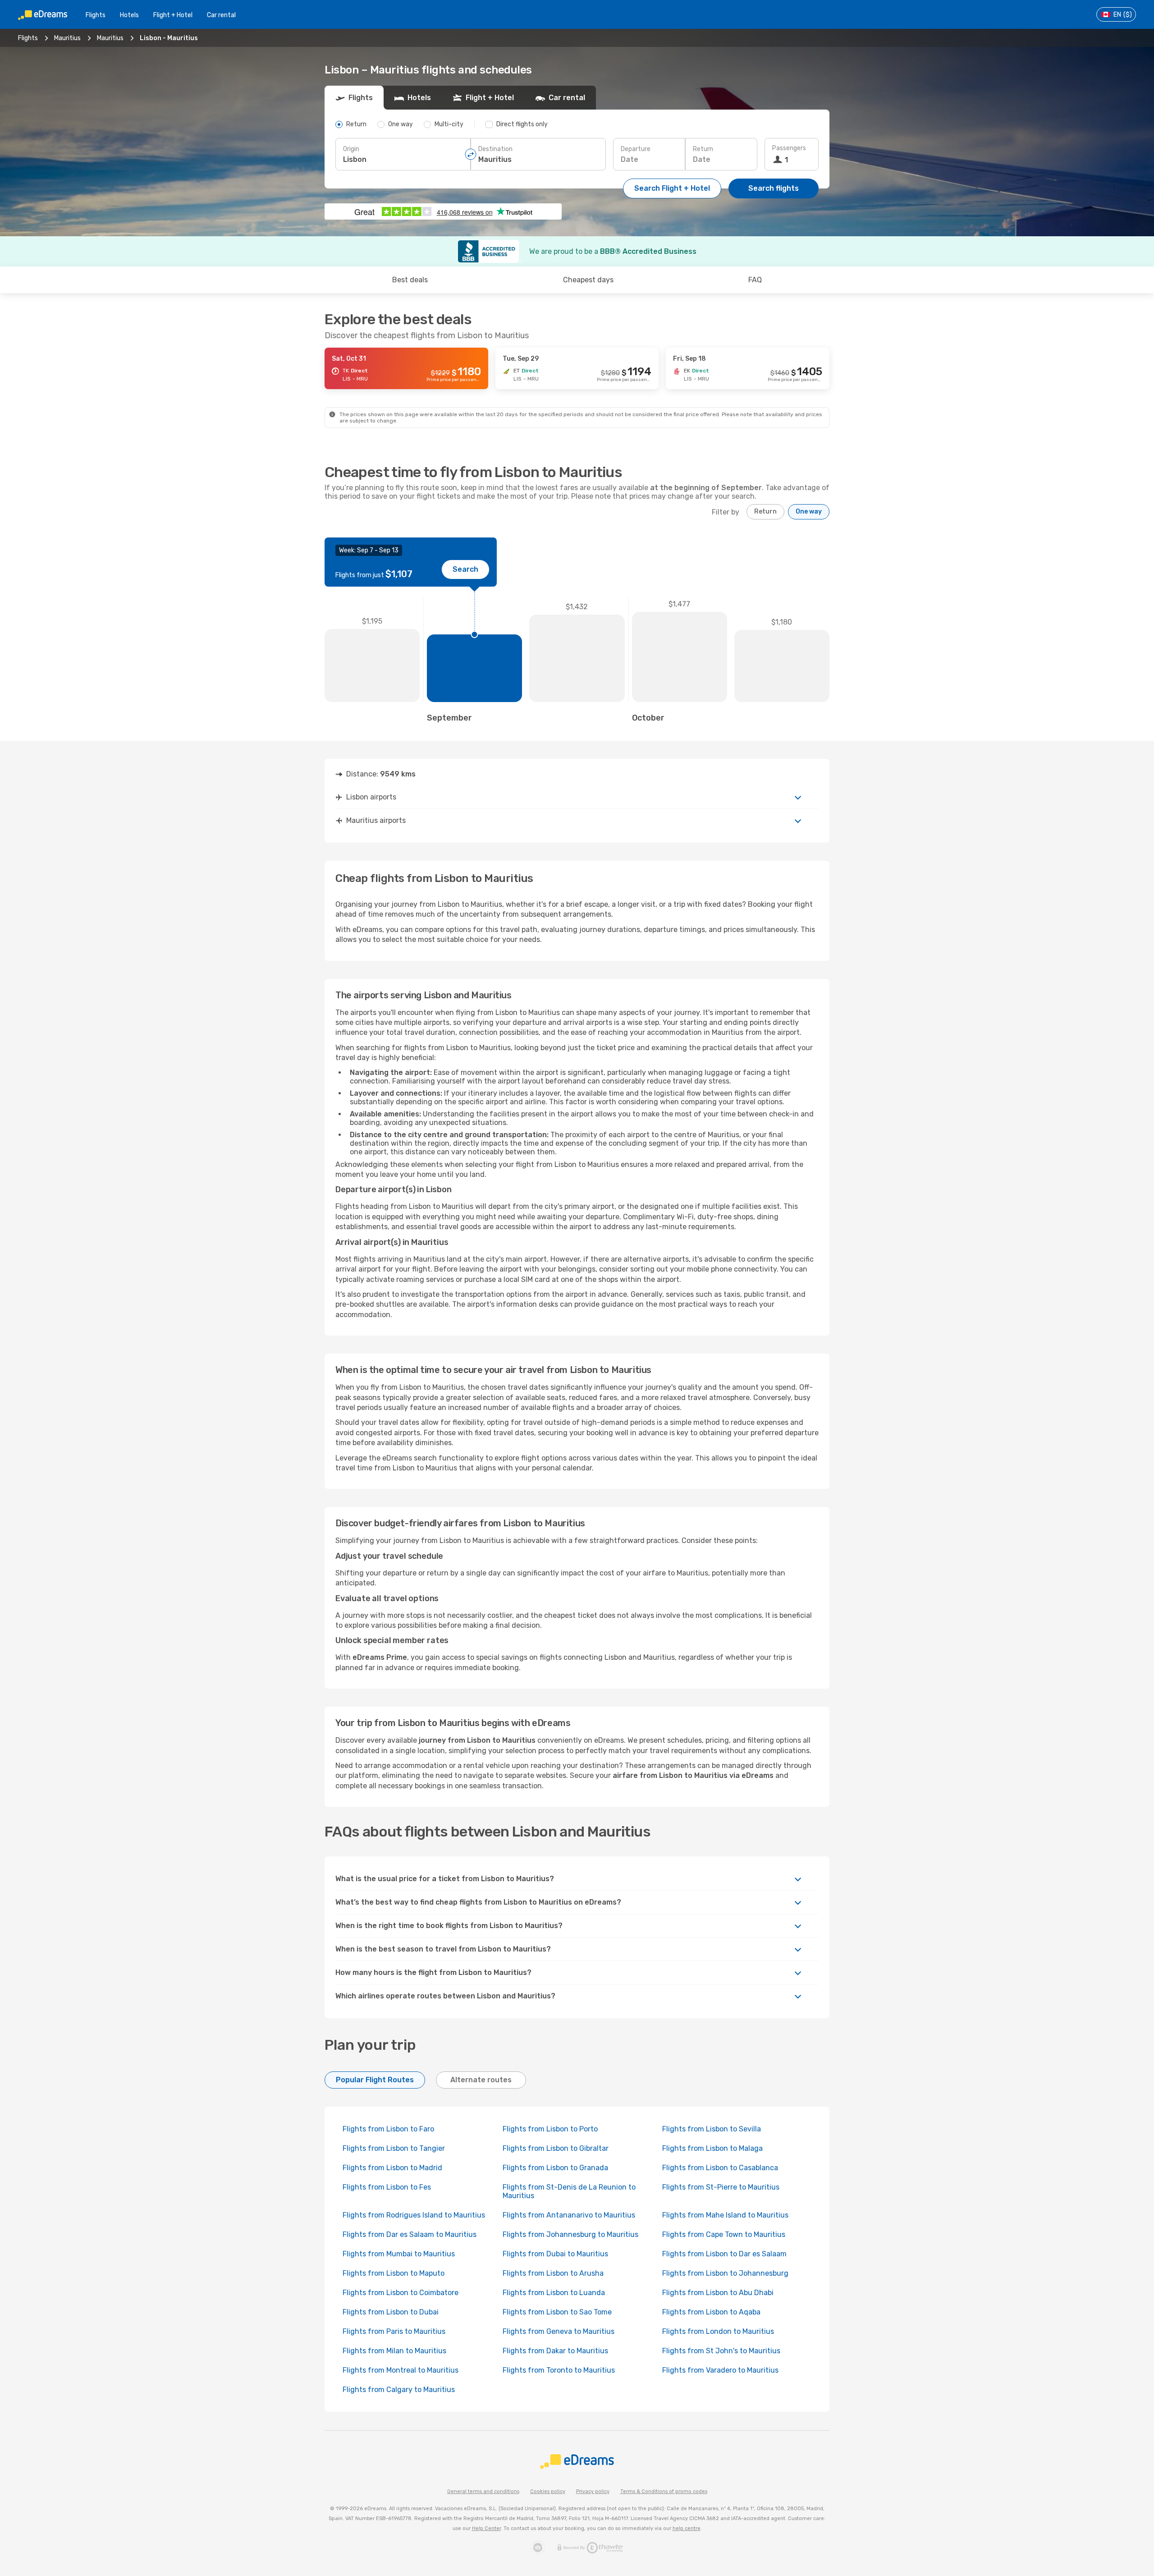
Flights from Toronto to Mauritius (559, 2370)
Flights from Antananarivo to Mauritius (569, 2215)
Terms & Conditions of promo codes (664, 2491)
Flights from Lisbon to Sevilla (712, 2129)
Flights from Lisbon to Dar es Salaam (724, 2254)
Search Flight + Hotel (672, 188)
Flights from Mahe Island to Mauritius (725, 2215)
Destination (495, 149)
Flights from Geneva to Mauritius (559, 2331)
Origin (351, 149)
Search (465, 569)
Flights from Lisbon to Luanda (554, 2293)
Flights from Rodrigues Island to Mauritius (414, 2215)
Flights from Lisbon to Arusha (553, 2273)
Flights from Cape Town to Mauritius (724, 2234)
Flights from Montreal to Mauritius (401, 2370)
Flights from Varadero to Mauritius (720, 2370)
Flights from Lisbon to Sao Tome (557, 2312)
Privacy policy (593, 2491)
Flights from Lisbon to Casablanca (720, 2168)
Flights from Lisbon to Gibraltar (556, 2148)
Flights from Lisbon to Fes (387, 2187)
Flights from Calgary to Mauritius (399, 2390)
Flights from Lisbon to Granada (555, 2168)
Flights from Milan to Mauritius (394, 2351)
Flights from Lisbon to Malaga (712, 2148)
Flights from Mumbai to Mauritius (399, 2254)
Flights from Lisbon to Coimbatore (401, 2293)
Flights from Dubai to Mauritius (555, 2254)
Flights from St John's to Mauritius (721, 2351)
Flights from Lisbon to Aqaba (711, 2312)
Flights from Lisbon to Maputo (394, 2273)
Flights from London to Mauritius (718, 2331)
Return (703, 149)
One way (809, 512)
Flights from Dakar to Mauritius (555, 2351)
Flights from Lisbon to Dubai (391, 2312)
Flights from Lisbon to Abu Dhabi (718, 2293)
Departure (636, 149)
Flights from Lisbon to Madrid (392, 2168)
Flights (96, 15)
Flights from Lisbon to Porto (550, 2129)
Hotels (129, 15)
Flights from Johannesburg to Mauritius (570, 2234)
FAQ (755, 280)
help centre (687, 2528)
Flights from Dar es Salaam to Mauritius (410, 2234)
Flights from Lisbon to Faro (388, 2129)
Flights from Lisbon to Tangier (394, 2148)
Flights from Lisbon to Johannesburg (725, 2273)
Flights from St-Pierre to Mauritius (721, 2187)
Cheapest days (588, 280)
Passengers (789, 148)
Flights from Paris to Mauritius (394, 2331)
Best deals (410, 280)
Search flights (774, 188)
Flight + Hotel (173, 15)
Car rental (221, 15)
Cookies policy (548, 2491)
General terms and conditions (483, 2491)
